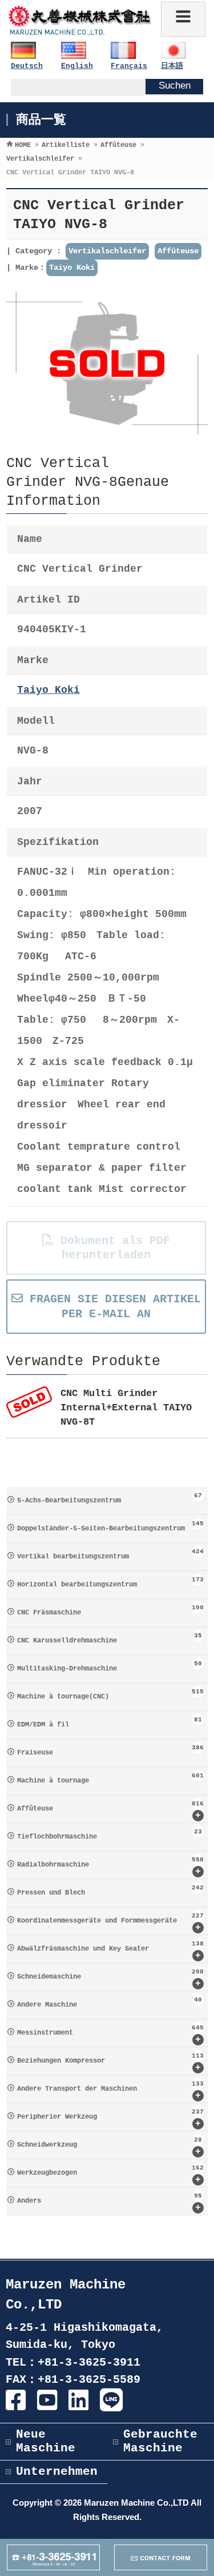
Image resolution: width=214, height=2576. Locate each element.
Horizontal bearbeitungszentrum (110, 1582)
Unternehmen (57, 2472)
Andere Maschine (110, 2003)
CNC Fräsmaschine (110, 1610)
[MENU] (183, 19)
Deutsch (27, 66)
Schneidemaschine (110, 1979)
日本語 (172, 66)
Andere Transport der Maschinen (110, 2091)
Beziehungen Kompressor (110, 2063)
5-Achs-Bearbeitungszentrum (110, 1498)
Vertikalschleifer (107, 251)
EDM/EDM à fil (110, 1722)
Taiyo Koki (72, 268)
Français (129, 66)
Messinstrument (110, 2035)
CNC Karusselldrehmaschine (110, 1638)
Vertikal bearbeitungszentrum (110, 1554)
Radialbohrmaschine (110, 1867)
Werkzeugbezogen (110, 2175)
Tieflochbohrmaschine (110, 1835)
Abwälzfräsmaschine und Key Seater (110, 1951)
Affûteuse (178, 251)
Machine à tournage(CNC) (110, 1694)
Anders (110, 2203)
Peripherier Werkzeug (110, 2119)
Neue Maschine (46, 2441)
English (77, 66)
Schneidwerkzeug (110, 2147)
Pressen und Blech (110, 1891)
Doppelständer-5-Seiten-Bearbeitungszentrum (110, 1526)
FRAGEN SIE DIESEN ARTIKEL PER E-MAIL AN (112, 1306)
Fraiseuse (110, 1750)
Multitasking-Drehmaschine (110, 1666)
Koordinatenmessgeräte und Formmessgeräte (110, 1923)
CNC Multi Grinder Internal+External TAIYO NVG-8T (126, 1408)
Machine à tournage (110, 1779)
